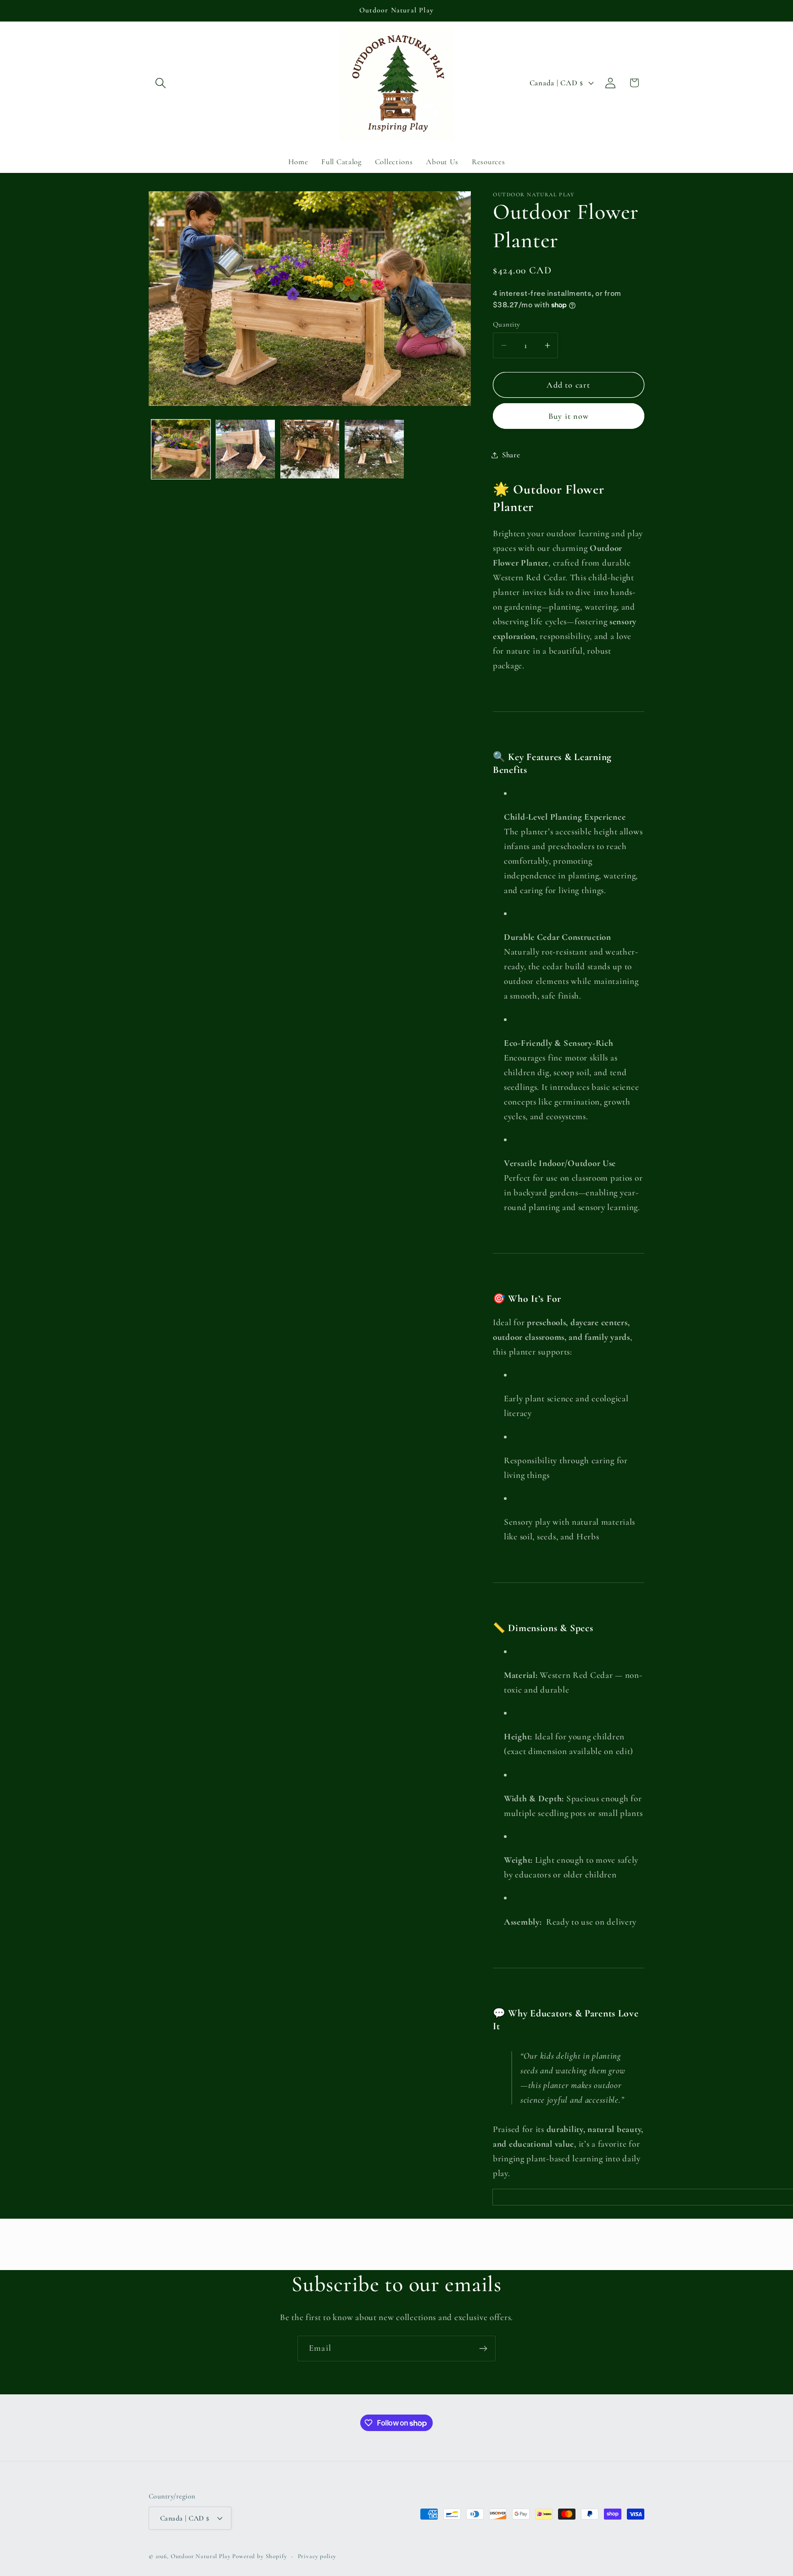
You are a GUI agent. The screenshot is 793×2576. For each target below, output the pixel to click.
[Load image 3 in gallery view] (310, 449)
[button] (161, 83)
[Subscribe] (483, 2348)
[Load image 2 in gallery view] (245, 449)
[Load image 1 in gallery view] (181, 449)
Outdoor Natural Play (201, 2556)
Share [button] (511, 455)
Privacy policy (317, 2556)
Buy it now (569, 416)
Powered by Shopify (260, 2556)
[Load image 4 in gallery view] (374, 449)
